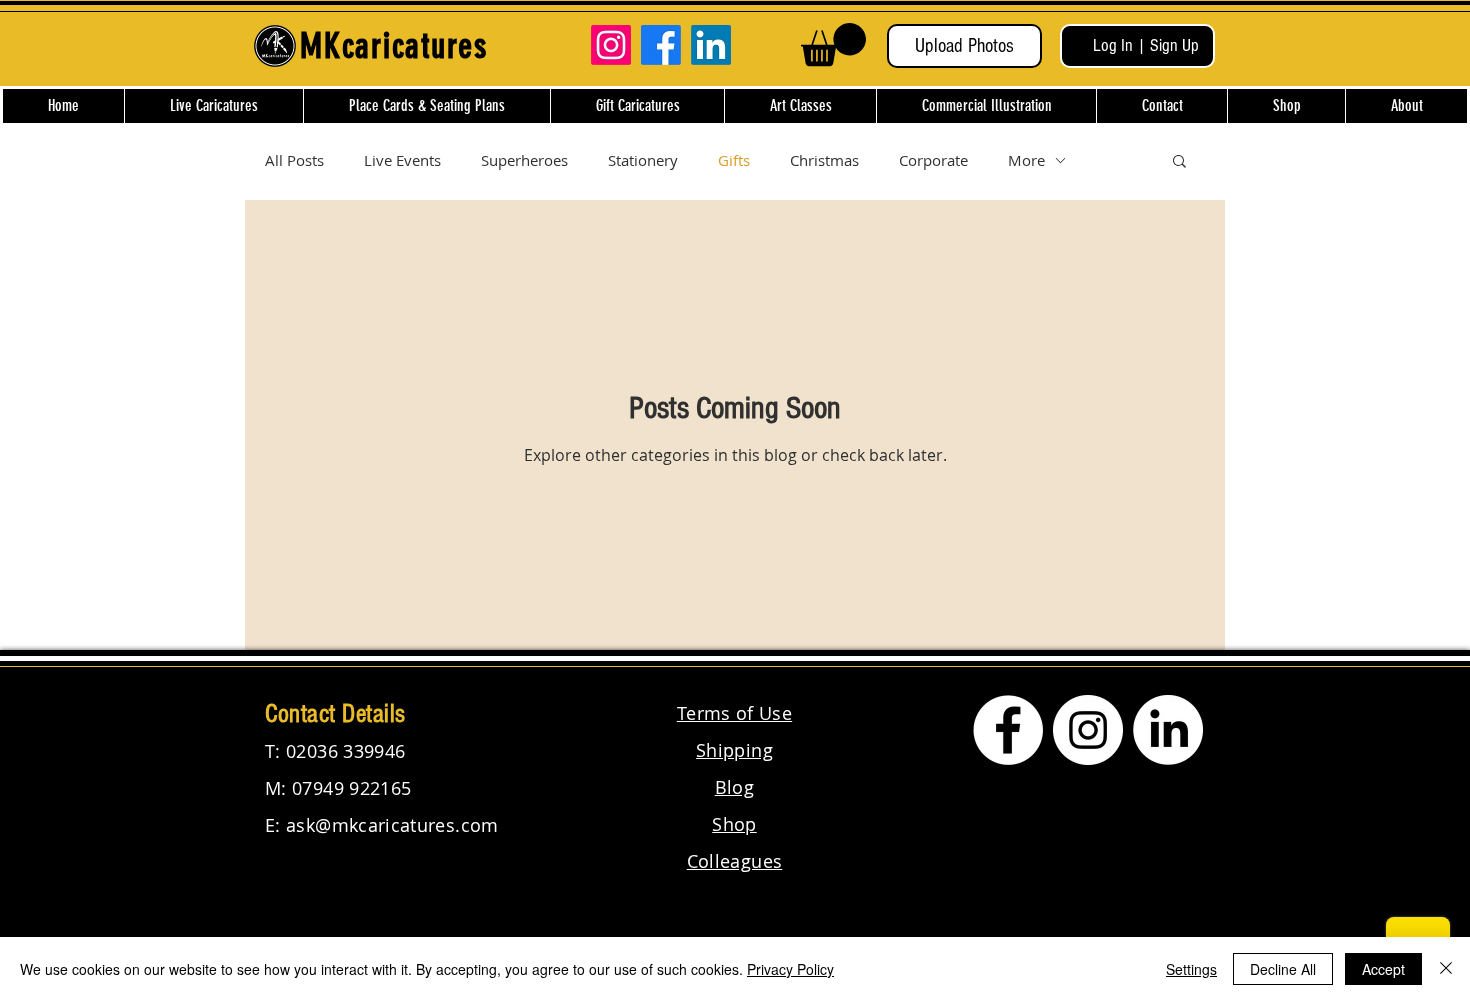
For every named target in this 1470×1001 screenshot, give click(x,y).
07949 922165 (351, 788)
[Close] (1446, 969)
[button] (833, 44)
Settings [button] (1191, 969)
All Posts (294, 160)
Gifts (734, 160)
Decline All (1283, 969)
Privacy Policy (790, 969)
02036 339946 (345, 751)
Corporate (933, 160)
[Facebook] (661, 45)
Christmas (824, 160)
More (1026, 160)
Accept (1383, 969)
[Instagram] (611, 45)
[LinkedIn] (711, 45)
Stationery (643, 160)
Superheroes (524, 160)
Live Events (402, 160)
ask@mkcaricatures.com (392, 825)
